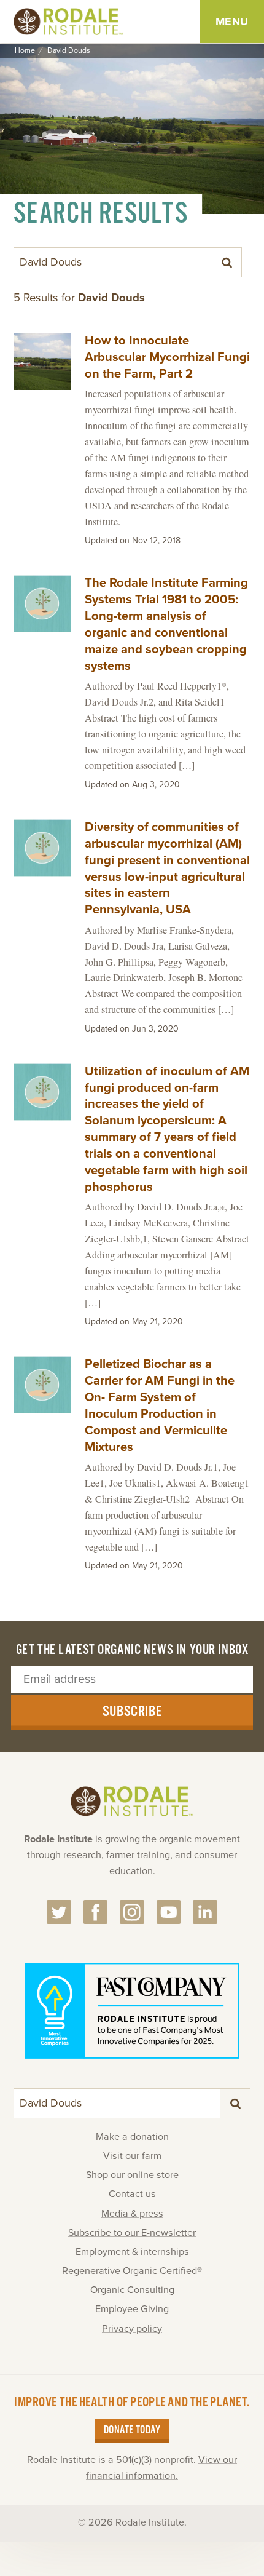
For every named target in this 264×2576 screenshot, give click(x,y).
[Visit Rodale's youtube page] (169, 1912)
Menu (232, 22)
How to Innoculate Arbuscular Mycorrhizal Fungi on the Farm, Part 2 (167, 357)
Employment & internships (132, 2252)
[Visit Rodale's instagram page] (132, 1912)
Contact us (132, 2194)
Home (25, 51)
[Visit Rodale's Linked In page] (205, 1912)
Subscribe (132, 1712)
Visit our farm (132, 2156)
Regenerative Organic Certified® (132, 2271)
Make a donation (132, 2137)
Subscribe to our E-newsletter (132, 2233)
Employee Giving (132, 2309)
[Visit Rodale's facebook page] (96, 1912)
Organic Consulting (132, 2290)
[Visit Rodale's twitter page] (59, 1912)
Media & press (132, 2214)
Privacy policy (132, 2329)
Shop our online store (132, 2175)
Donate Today (132, 2430)
